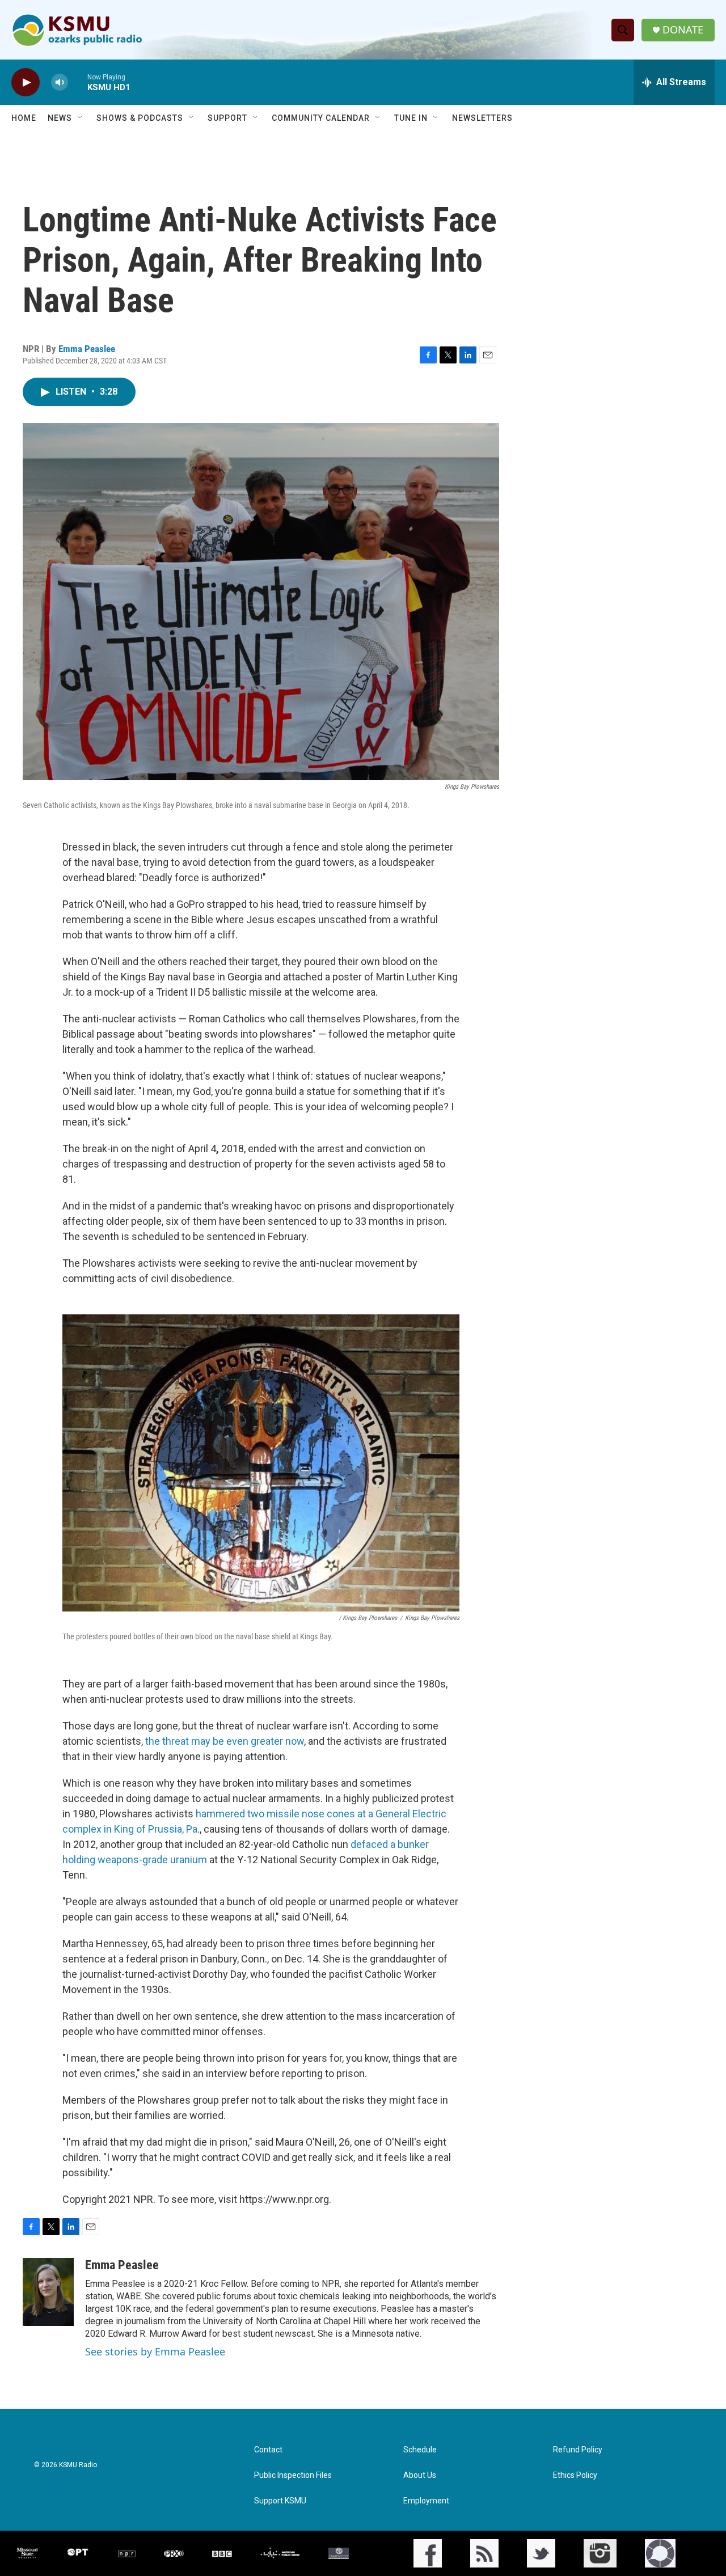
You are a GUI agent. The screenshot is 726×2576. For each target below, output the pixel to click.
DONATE (683, 30)
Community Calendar (321, 118)
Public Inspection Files (293, 2475)
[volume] (60, 83)
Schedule (420, 2450)
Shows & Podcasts (140, 118)
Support (227, 118)
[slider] (78, 82)
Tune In (411, 118)
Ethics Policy (575, 2475)
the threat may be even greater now (225, 1741)
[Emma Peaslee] (48, 2292)
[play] (26, 83)
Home (24, 118)
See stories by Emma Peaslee (155, 2351)
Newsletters (482, 118)
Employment (426, 2501)
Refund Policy (578, 2450)
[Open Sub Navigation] (81, 118)
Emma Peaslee (87, 349)
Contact (268, 2450)
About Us (420, 2475)
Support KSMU (280, 2501)
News (60, 118)
